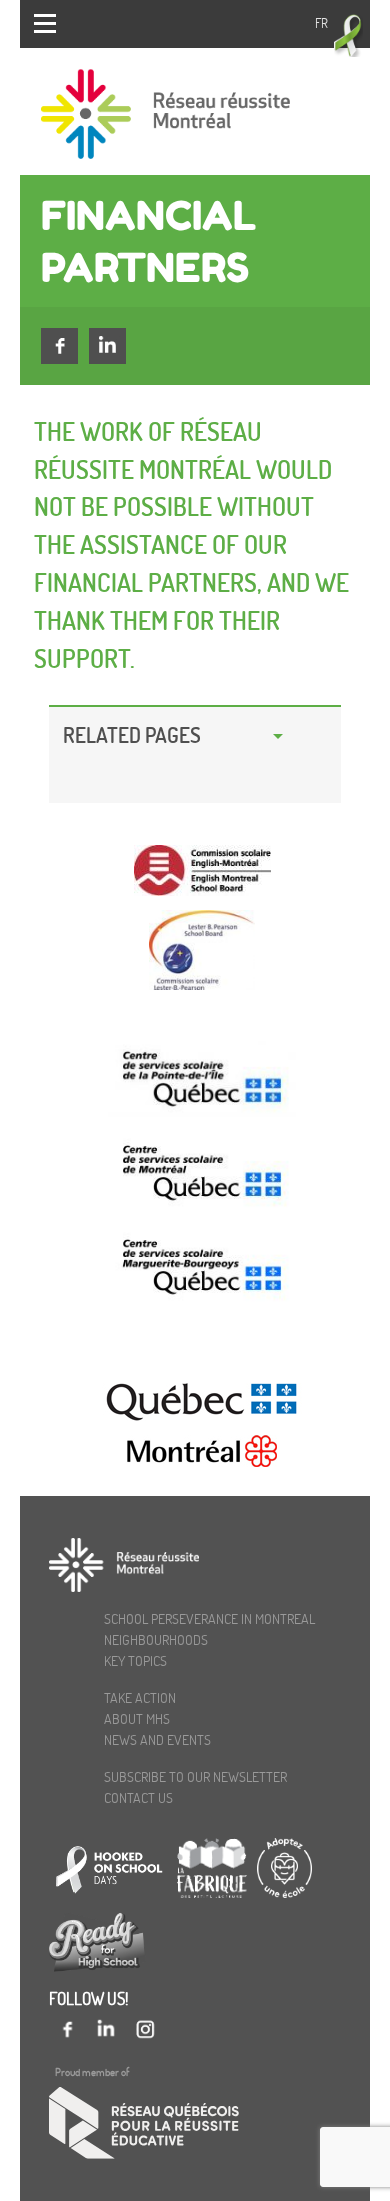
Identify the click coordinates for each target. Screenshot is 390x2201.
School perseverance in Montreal (209, 1618)
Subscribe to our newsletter (195, 1776)
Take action (140, 1697)
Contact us (138, 1797)
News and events (157, 1739)
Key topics (135, 1660)
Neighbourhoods (156, 1639)
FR (321, 23)
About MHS (137, 1718)
